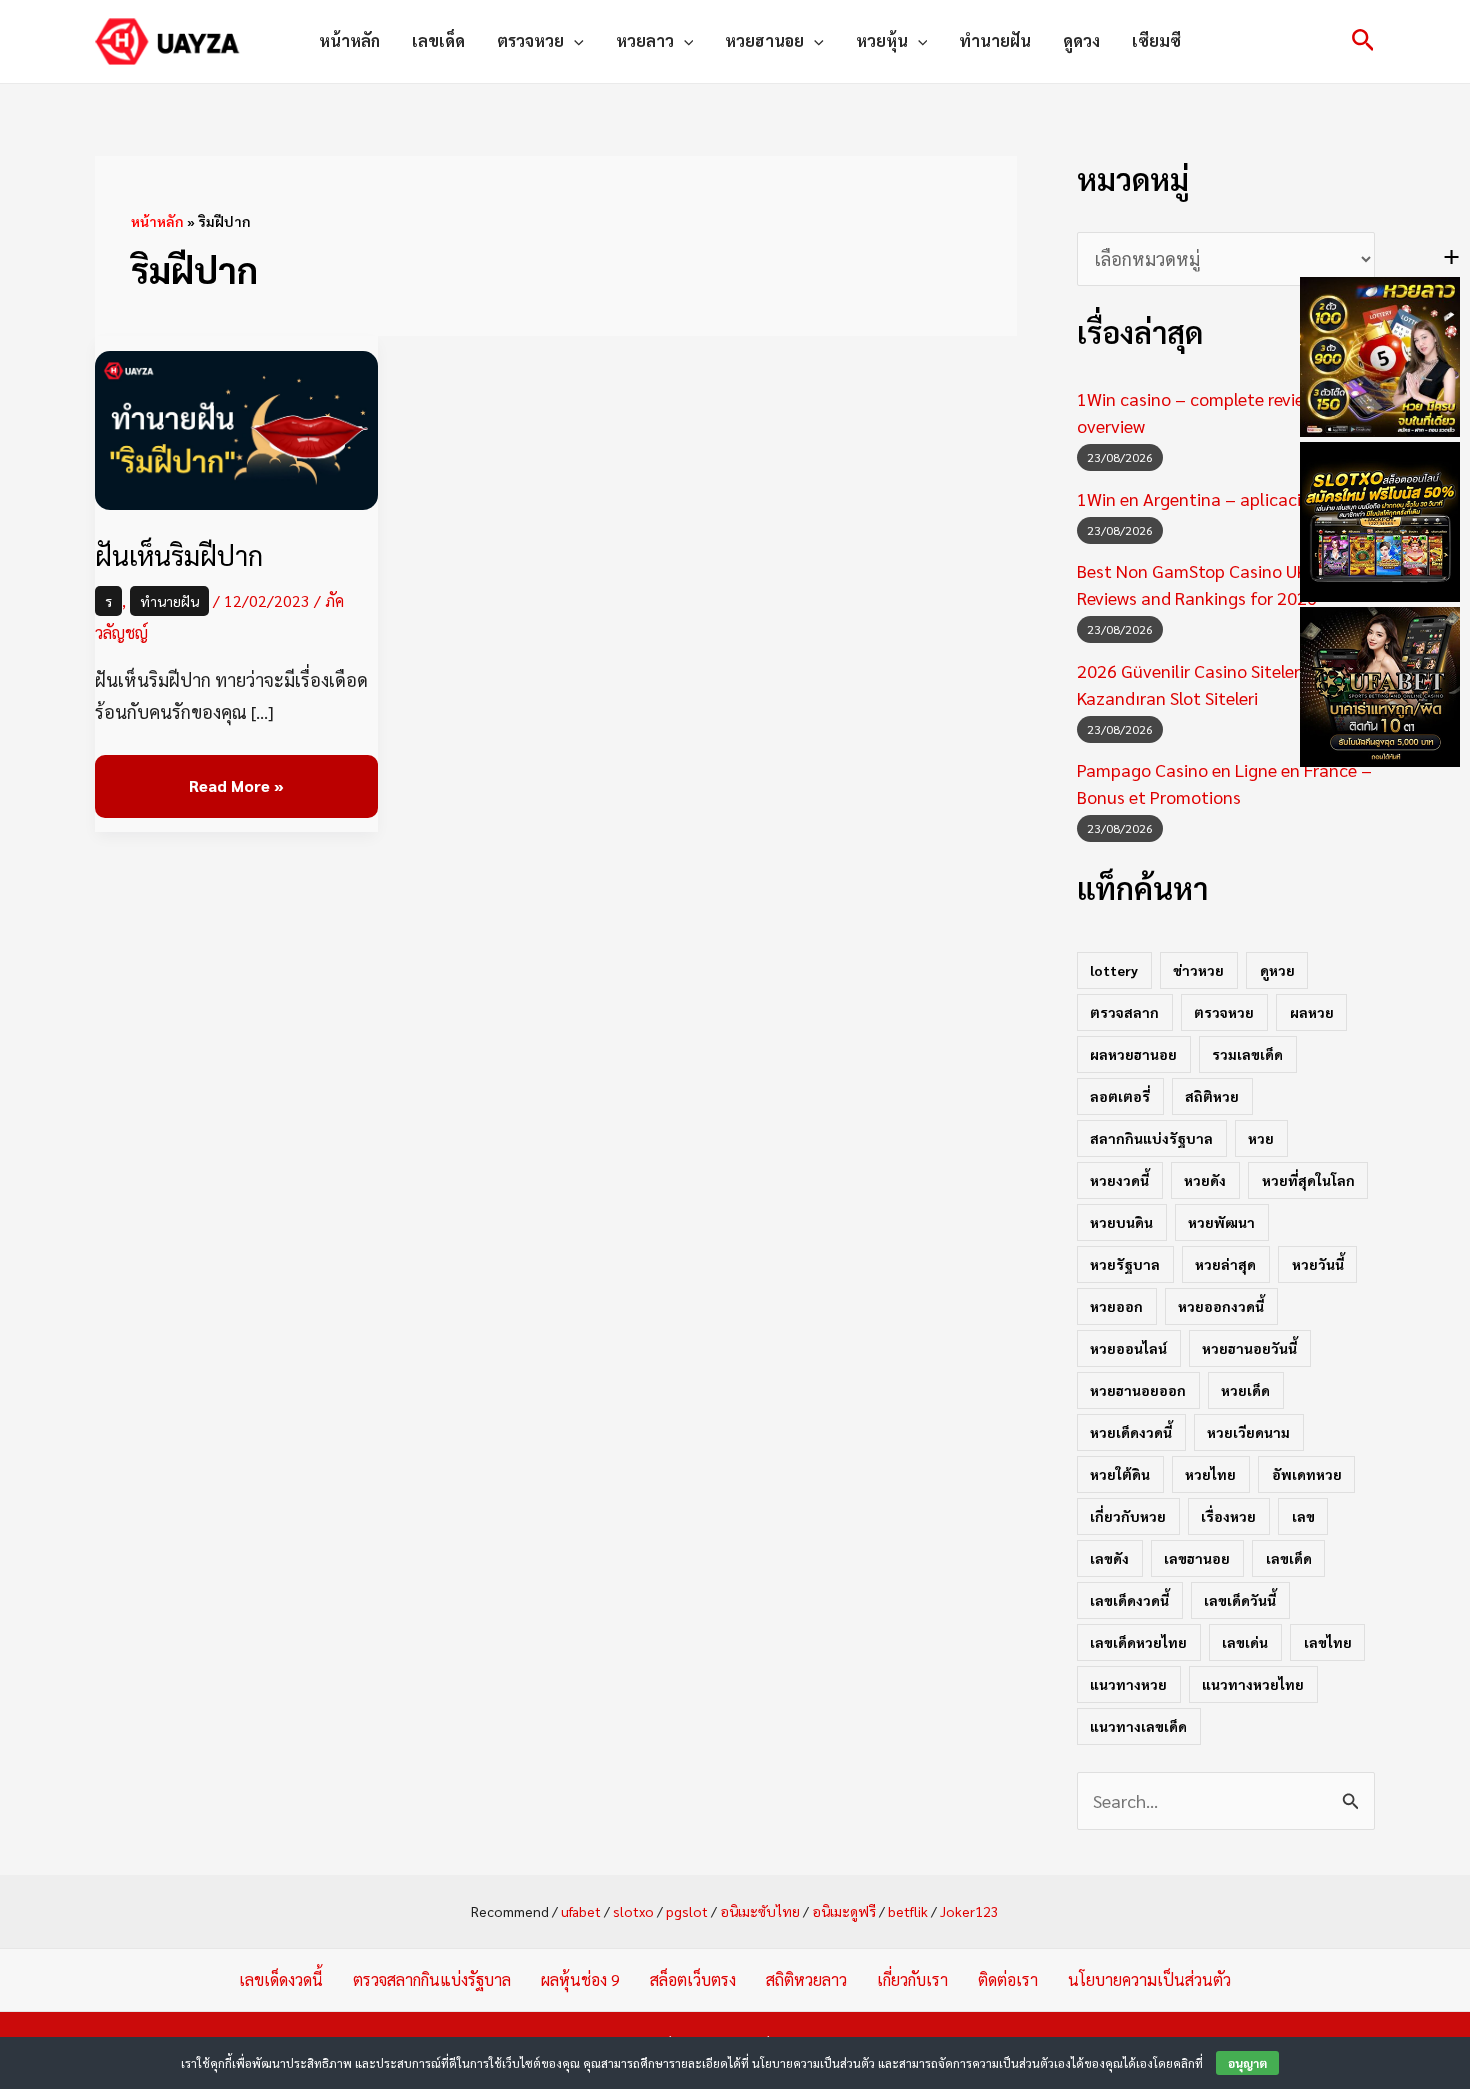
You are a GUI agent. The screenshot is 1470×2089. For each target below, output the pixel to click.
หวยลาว (645, 40)
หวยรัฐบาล (1125, 1264)
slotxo (633, 1911)
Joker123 (969, 1911)
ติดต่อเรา (1008, 1979)
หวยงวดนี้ (1119, 1180)
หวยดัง (1205, 1180)
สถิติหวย (1212, 1096)
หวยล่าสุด (1225, 1264)
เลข (1303, 1516)
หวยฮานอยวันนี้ (1249, 1348)
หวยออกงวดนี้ (1221, 1306)
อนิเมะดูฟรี (844, 1911)
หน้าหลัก (349, 40)
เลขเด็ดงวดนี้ (1129, 1600)
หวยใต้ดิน (1120, 1474)
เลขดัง (1109, 1558)
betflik (908, 1911)
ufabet (581, 1911)
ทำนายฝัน (995, 40)
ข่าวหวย (1198, 970)
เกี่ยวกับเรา (912, 1979)
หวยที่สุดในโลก (1308, 1180)
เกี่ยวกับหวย (1128, 1516)
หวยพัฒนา (1221, 1222)
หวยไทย (1210, 1474)
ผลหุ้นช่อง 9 (580, 1979)
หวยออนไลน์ (1128, 1348)
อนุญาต (1247, 2063)
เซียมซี (1156, 40)
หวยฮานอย (764, 40)
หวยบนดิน (1121, 1222)
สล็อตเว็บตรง (693, 1979)
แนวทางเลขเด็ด (1138, 1726)
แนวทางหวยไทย (1253, 1684)
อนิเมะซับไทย (760, 1911)
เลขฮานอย (1197, 1558)
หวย (1261, 1138)
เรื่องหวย (1228, 1516)
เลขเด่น (1245, 1642)
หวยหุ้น (882, 40)
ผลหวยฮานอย (1133, 1054)
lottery (1114, 970)
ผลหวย (1312, 1012)
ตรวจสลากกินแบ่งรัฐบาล (432, 1979)
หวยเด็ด (1245, 1390)
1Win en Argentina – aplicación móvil (1222, 498)
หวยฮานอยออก (1138, 1390)
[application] (574, 41)
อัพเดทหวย (1307, 1474)
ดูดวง (1081, 40)
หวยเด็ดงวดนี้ (1131, 1432)
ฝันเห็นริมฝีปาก (179, 554)
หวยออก (1116, 1306)
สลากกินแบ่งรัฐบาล (1151, 1138)
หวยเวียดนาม (1248, 1432)
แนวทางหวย (1128, 1684)
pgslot (687, 1911)
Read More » (236, 775)
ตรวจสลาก (1124, 1012)
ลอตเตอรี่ (1120, 1096)
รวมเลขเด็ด (1247, 1054)
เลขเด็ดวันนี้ (1240, 1600)
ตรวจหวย (530, 40)
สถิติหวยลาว (806, 1979)
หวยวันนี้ (1318, 1264)
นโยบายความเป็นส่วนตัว (1149, 1979)
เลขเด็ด (438, 40)
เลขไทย (1328, 1642)
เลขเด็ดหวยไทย (1138, 1642)
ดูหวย (1277, 970)
